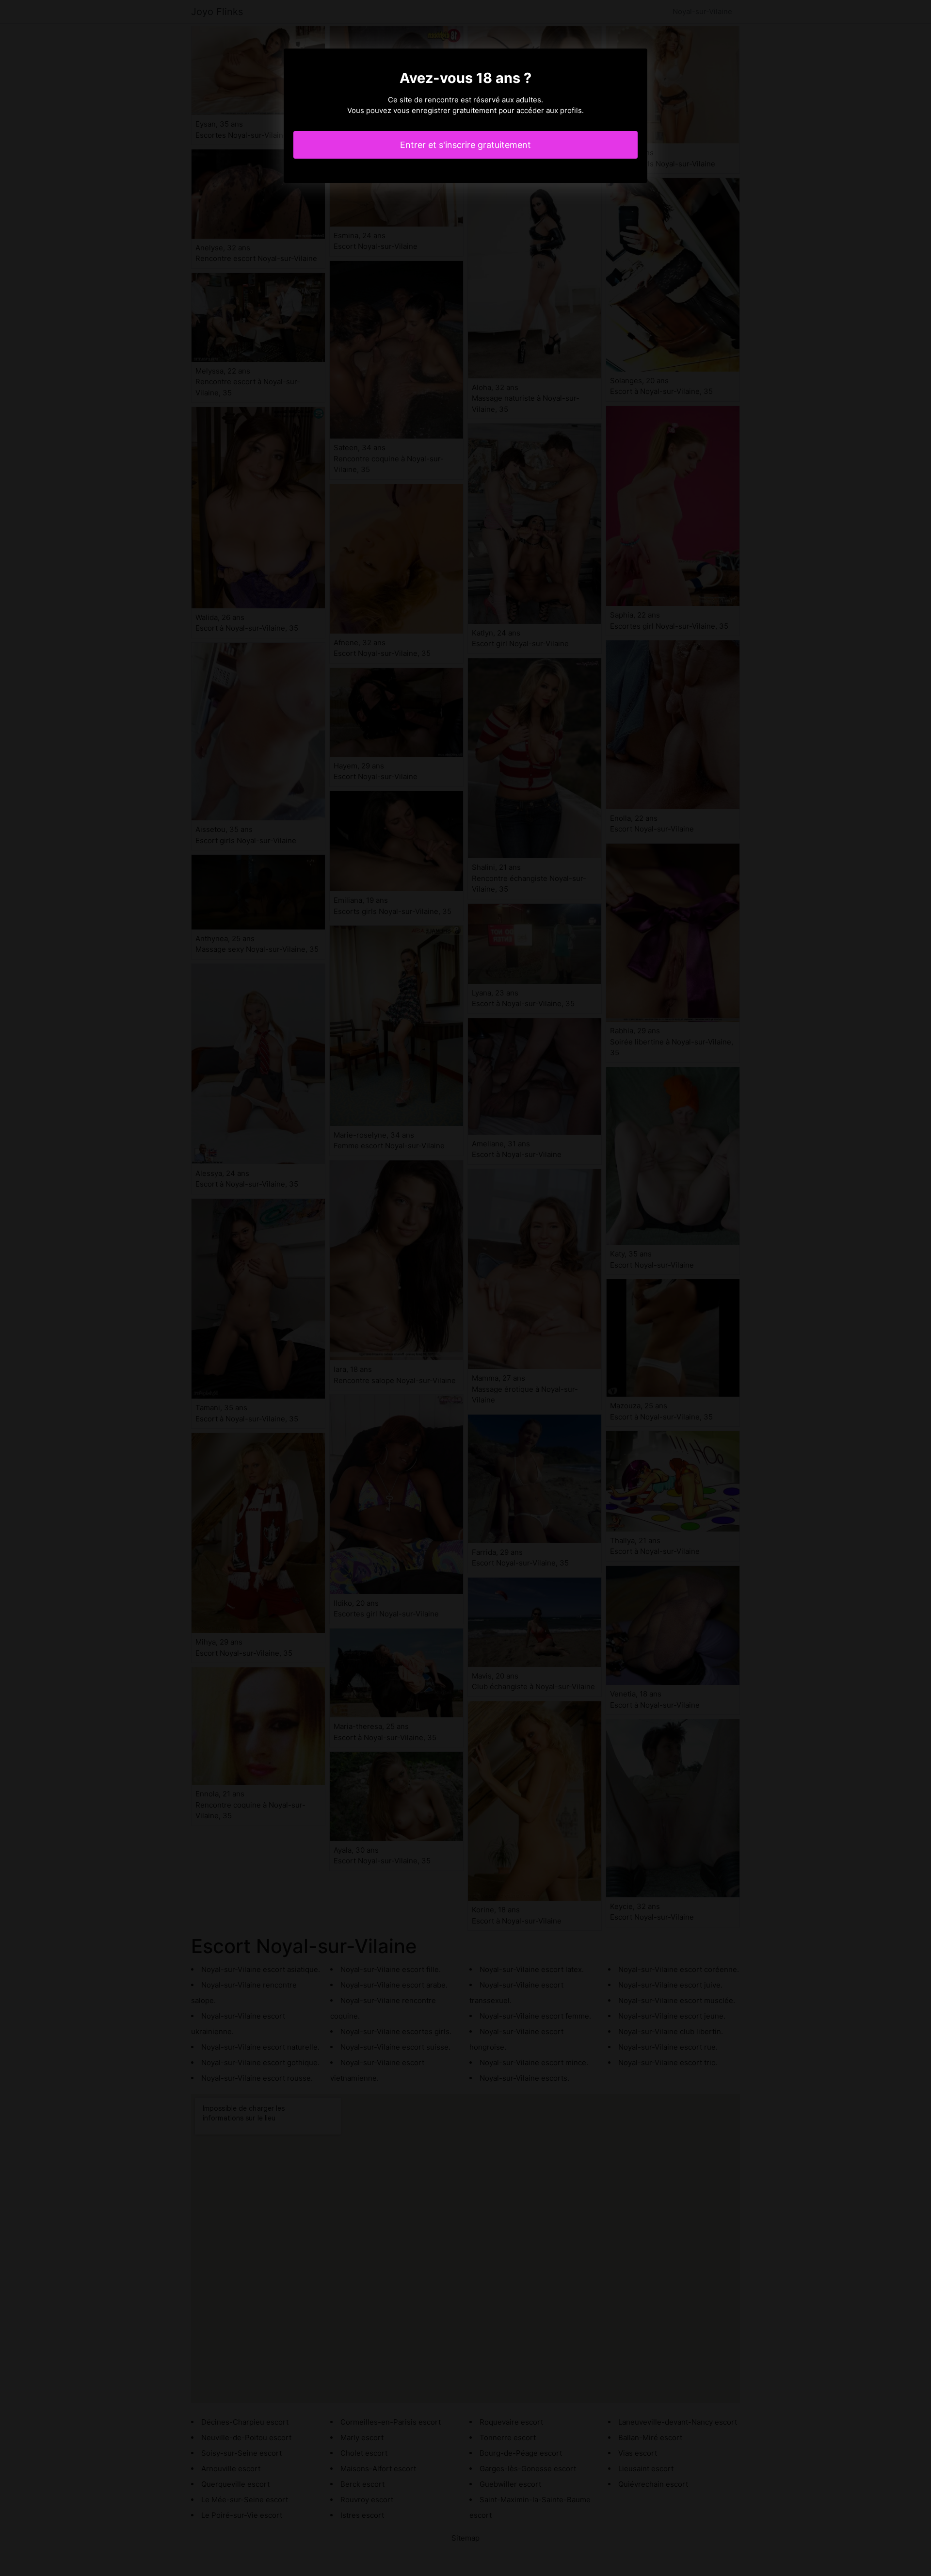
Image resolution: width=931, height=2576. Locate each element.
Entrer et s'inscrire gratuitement (465, 145)
